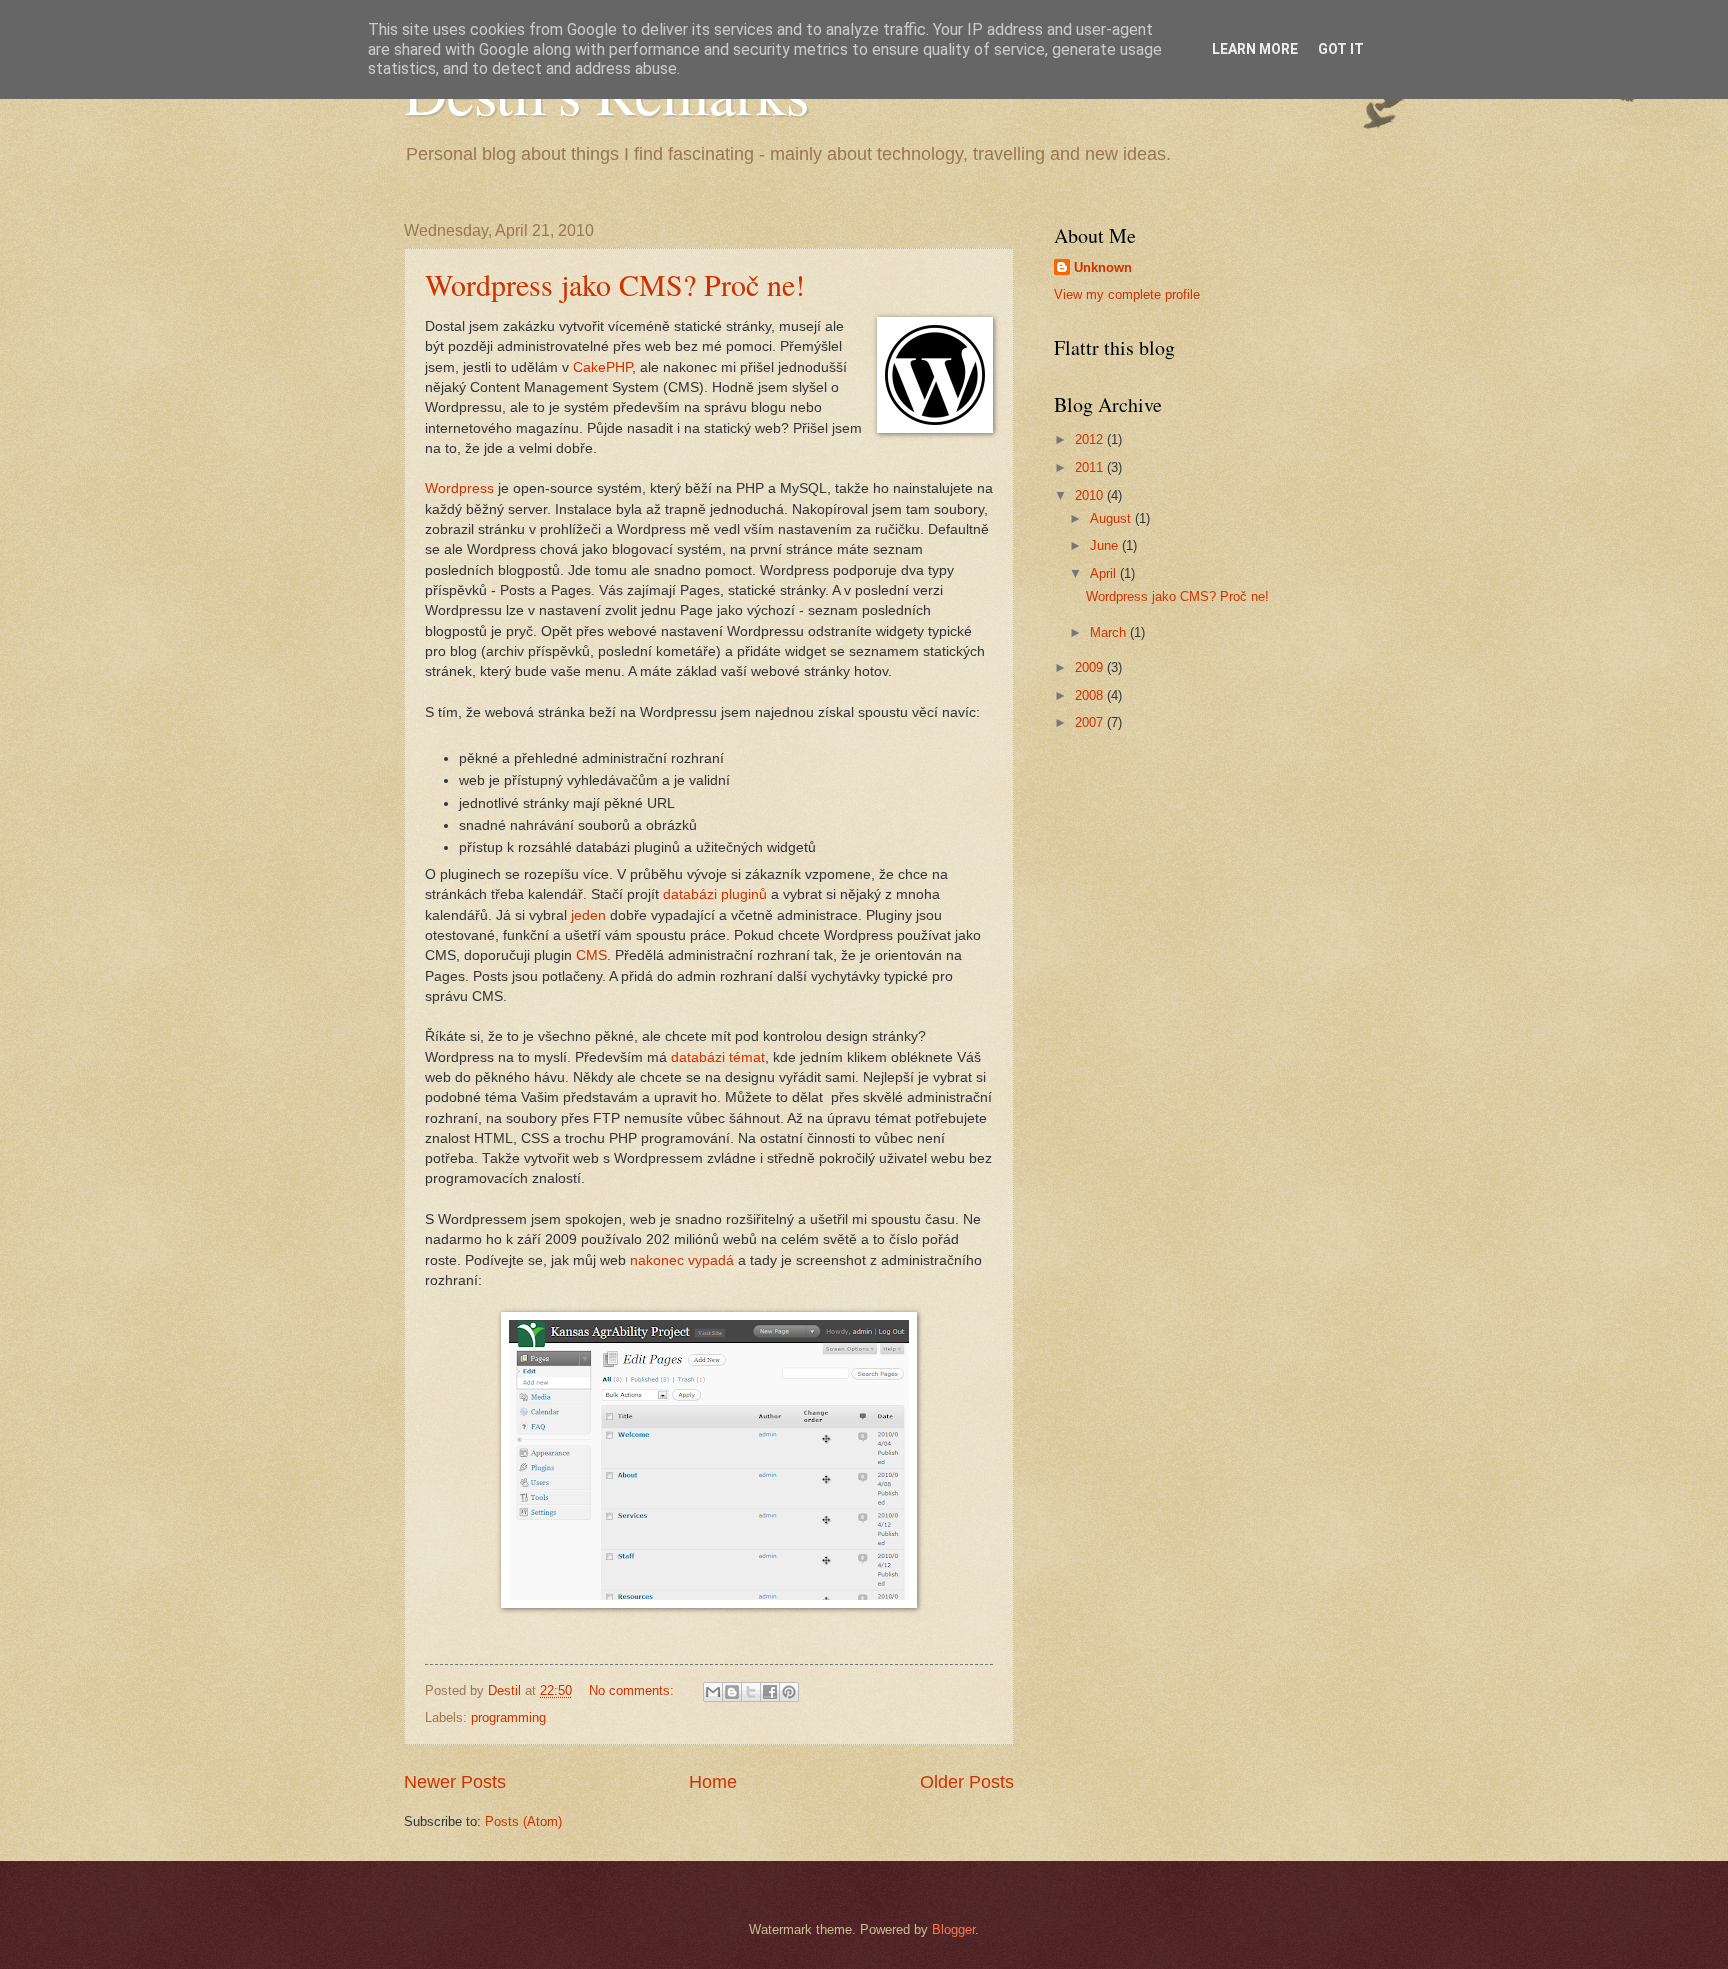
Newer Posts (455, 1782)
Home (713, 1782)
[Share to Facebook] (770, 1692)
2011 (1091, 467)
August (1112, 518)
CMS (591, 955)
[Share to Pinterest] (789, 1692)
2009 (1091, 667)
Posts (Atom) (523, 1821)
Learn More (1255, 49)
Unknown (1103, 267)
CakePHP (602, 367)
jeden (588, 915)
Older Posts (967, 1782)
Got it (1341, 49)
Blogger (953, 1929)
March (1110, 632)
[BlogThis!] (732, 1692)
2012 (1091, 439)
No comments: (633, 1690)
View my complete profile (1127, 294)
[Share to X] (751, 1692)
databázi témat (718, 1057)
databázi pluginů (715, 894)
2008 (1091, 695)
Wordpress (459, 488)
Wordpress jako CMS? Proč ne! (615, 284)
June (1106, 545)
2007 (1091, 722)
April (1105, 573)
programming (508, 1717)
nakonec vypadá (682, 1260)
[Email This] (713, 1692)
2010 (1091, 495)
